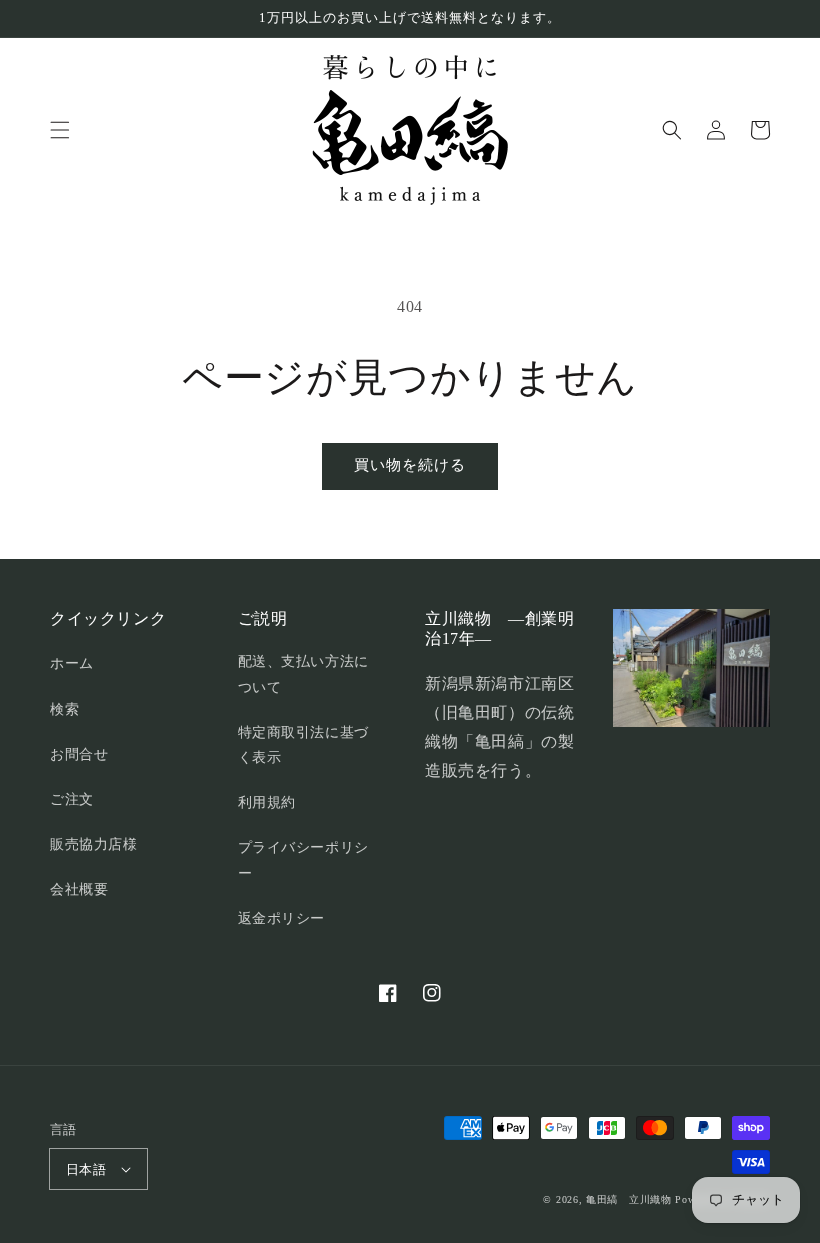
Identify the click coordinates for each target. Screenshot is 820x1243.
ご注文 (72, 799)
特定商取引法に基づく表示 (303, 745)
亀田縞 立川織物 (629, 1199)
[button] (60, 130)
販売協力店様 (94, 844)
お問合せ (79, 754)
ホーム (72, 663)
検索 (64, 709)
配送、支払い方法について (303, 674)
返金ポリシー (282, 918)
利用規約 (267, 802)
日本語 (86, 1169)
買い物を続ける (410, 465)
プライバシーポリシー (303, 860)
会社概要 (79, 889)
